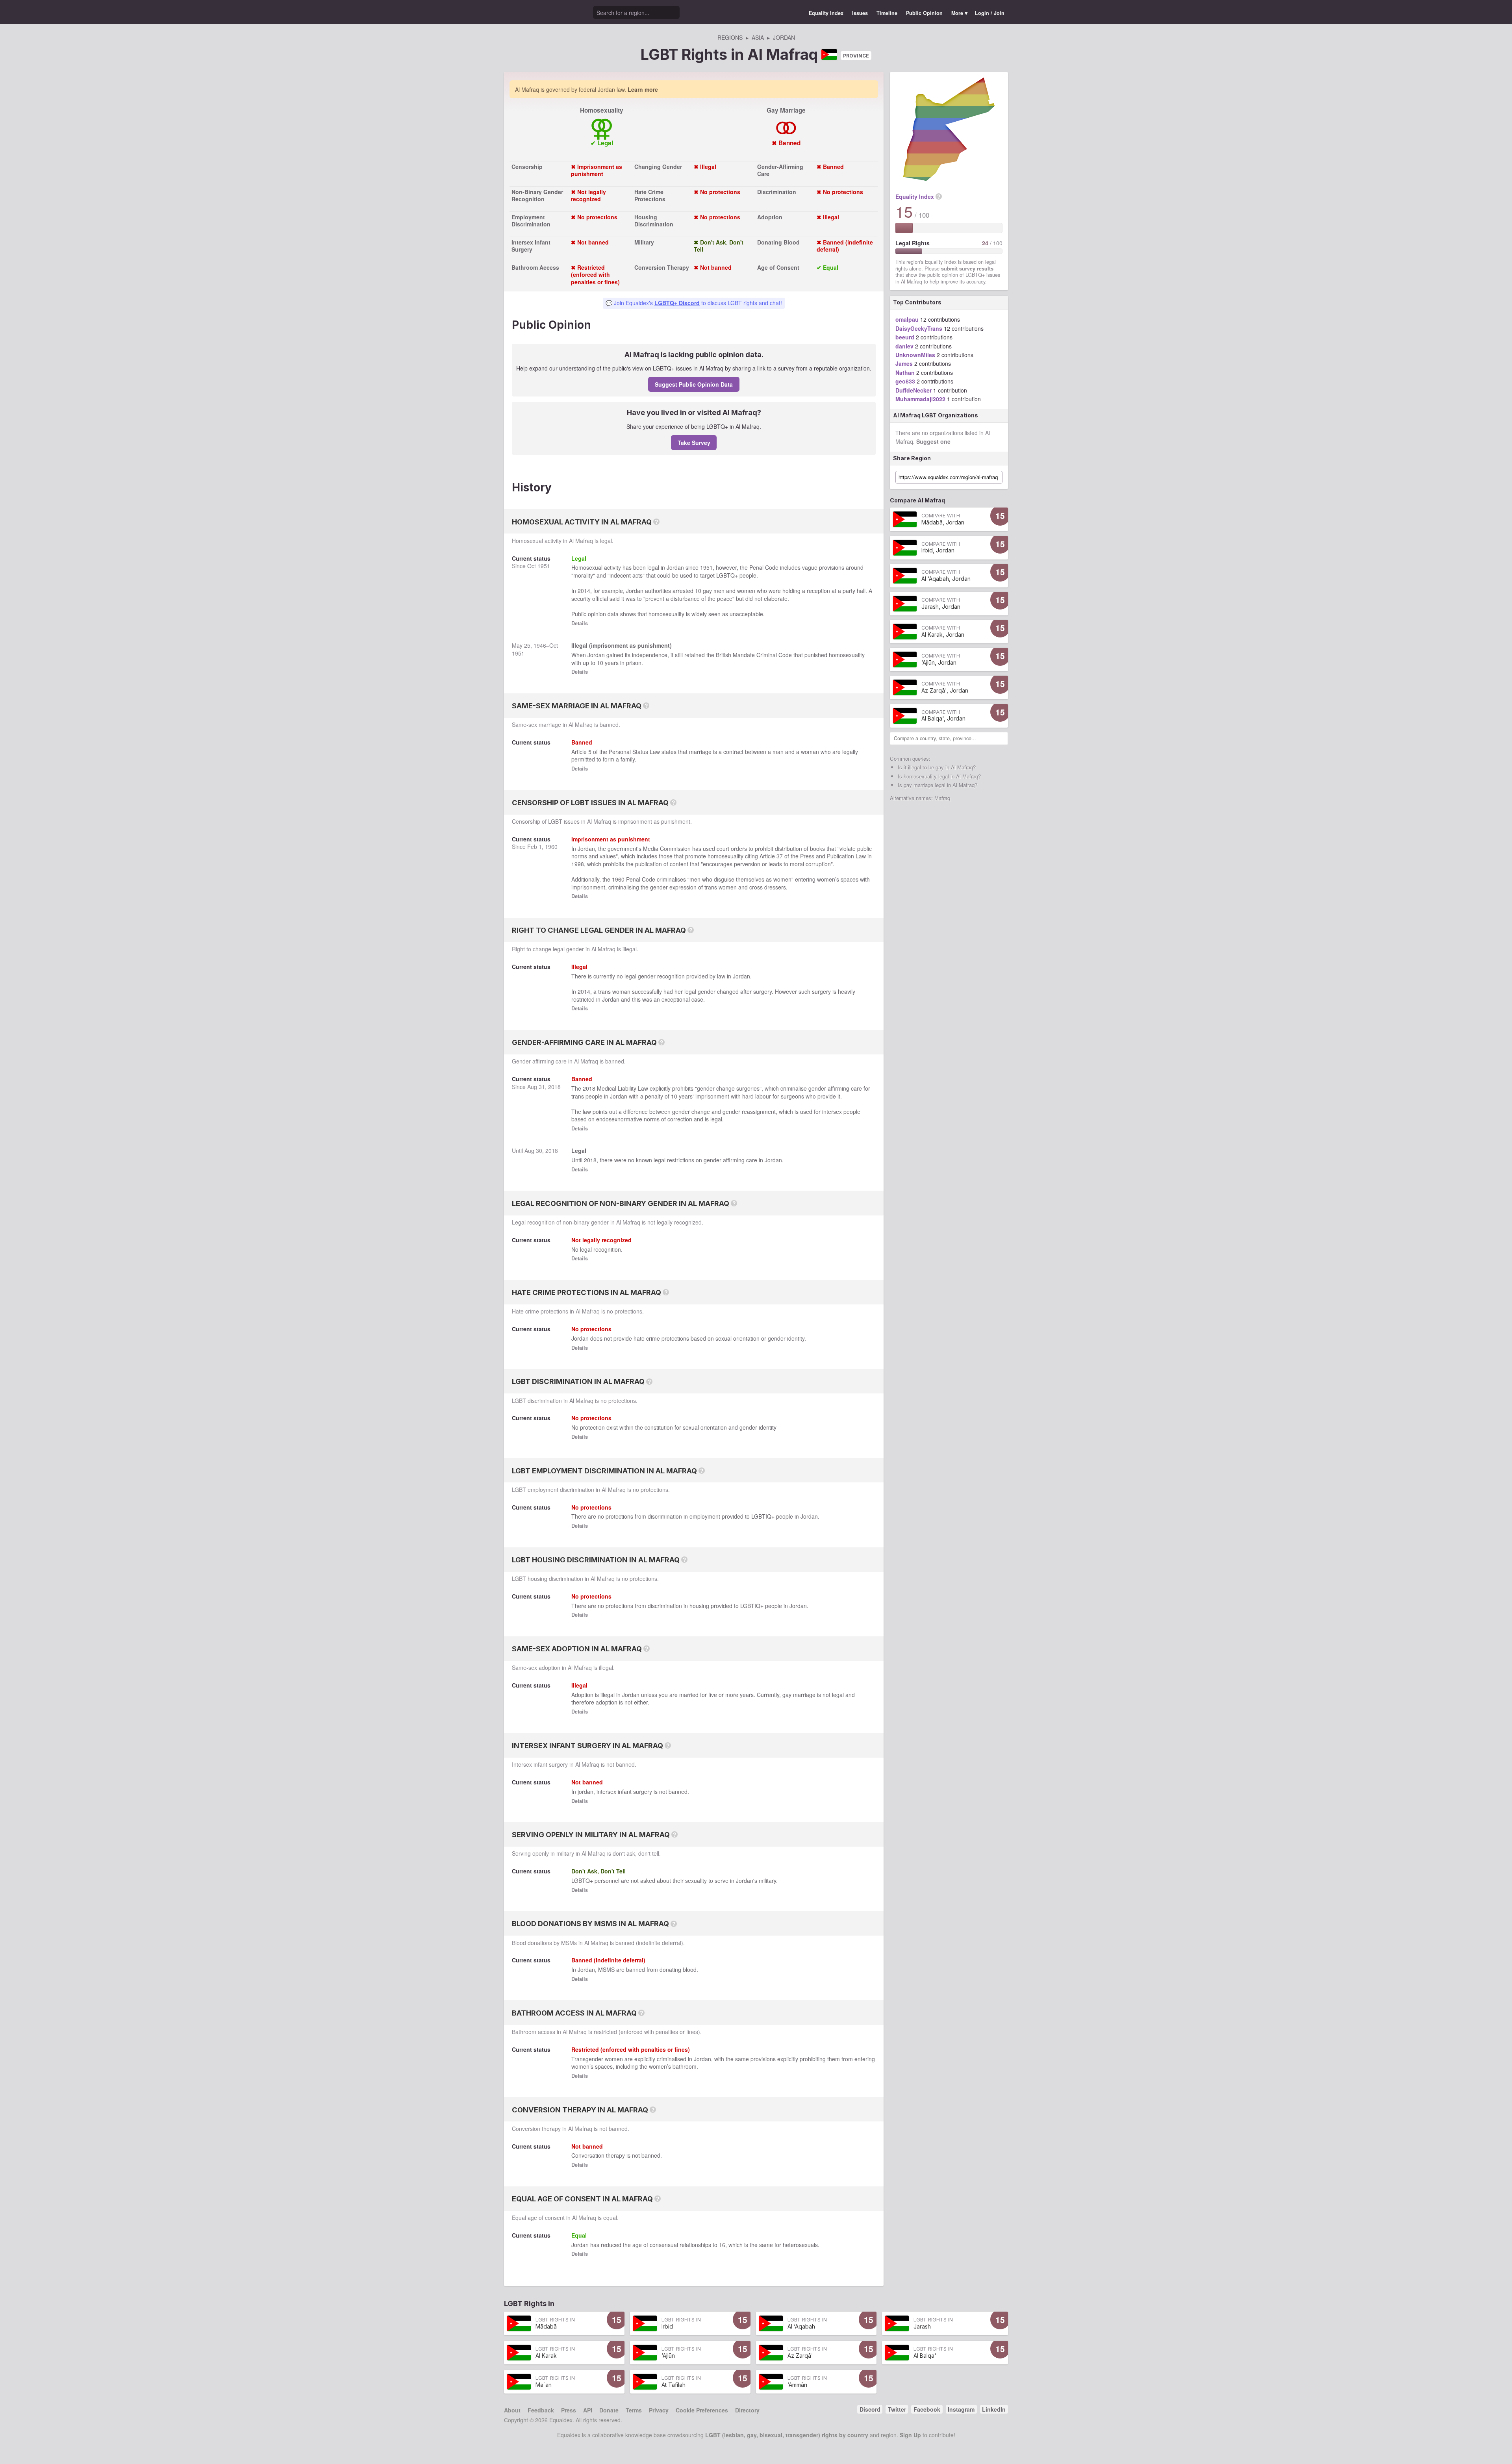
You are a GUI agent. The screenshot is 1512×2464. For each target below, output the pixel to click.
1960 (551, 847)
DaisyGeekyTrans (919, 328)
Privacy (659, 2410)
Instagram (961, 2409)
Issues (860, 13)
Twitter (897, 2409)
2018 (554, 1087)
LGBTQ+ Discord (677, 303)
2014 (584, 591)
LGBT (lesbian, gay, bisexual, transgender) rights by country (787, 2435)
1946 (540, 645)
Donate (609, 2410)
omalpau (907, 319)
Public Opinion (924, 13)
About (512, 2410)
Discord (870, 2409)
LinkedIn (994, 2409)
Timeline (887, 13)
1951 (544, 566)
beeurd (905, 337)
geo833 (905, 381)
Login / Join (990, 13)
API (588, 2410)
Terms (634, 2410)
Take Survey (694, 443)
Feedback (541, 2410)
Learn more (643, 89)
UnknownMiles (915, 355)
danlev (904, 346)
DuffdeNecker (913, 390)
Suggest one (933, 441)
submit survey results (967, 269)
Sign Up (910, 2435)
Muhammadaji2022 (920, 399)
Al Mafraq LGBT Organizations (936, 415)
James (904, 363)
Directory (747, 2410)
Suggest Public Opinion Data (694, 384)
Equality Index (826, 13)
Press (569, 2410)
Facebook (927, 2409)
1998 (578, 864)
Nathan (905, 372)
